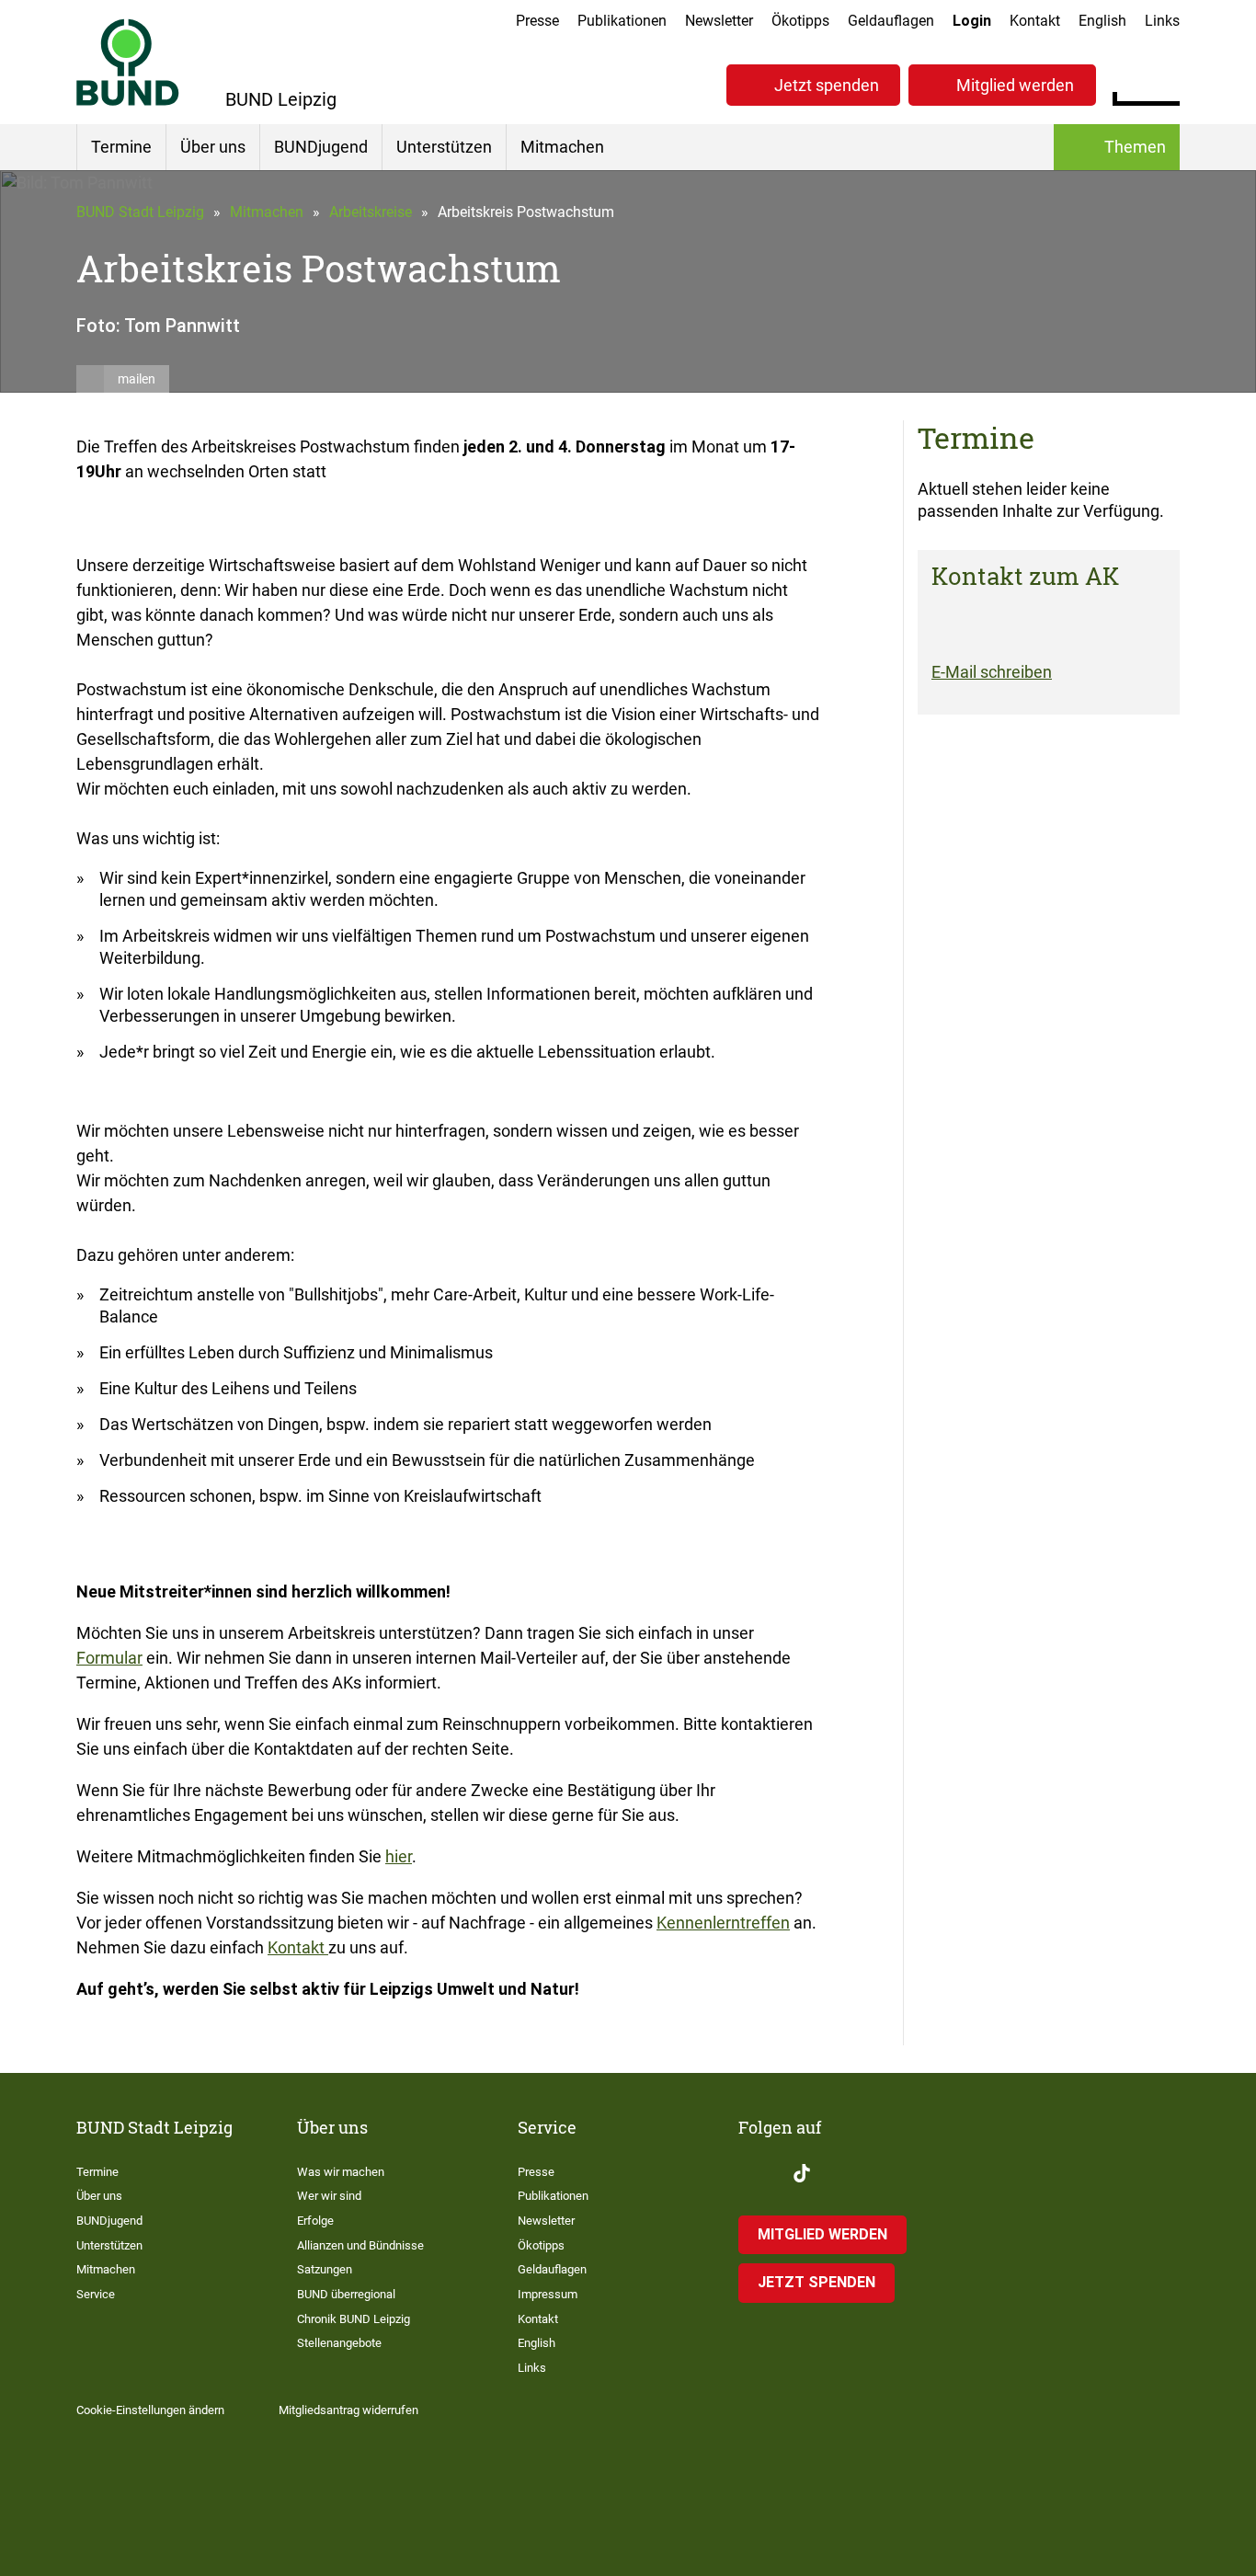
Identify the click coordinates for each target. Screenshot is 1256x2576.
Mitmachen (562, 147)
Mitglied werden (1015, 85)
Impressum (548, 2294)
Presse (537, 21)
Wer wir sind (329, 2196)
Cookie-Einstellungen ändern (150, 2410)
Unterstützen (444, 147)
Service (96, 2294)
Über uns (213, 147)
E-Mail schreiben (992, 672)
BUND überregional (346, 2294)
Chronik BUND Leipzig (354, 2319)
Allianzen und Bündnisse (360, 2245)
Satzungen (325, 2269)
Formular (109, 1658)
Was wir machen (341, 2172)
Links (1162, 21)
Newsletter (719, 21)
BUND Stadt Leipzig (140, 212)
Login (972, 21)
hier (399, 1856)
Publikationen (622, 21)
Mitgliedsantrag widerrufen (348, 2410)
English (1102, 21)
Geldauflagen (891, 21)
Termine (121, 147)
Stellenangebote (339, 2343)
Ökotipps (800, 21)
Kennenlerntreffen (723, 1923)
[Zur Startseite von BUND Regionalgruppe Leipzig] (128, 62)
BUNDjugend (321, 147)
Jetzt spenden (827, 85)
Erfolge (315, 2221)
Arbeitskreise (371, 212)
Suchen (1165, 83)
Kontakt (1035, 21)
